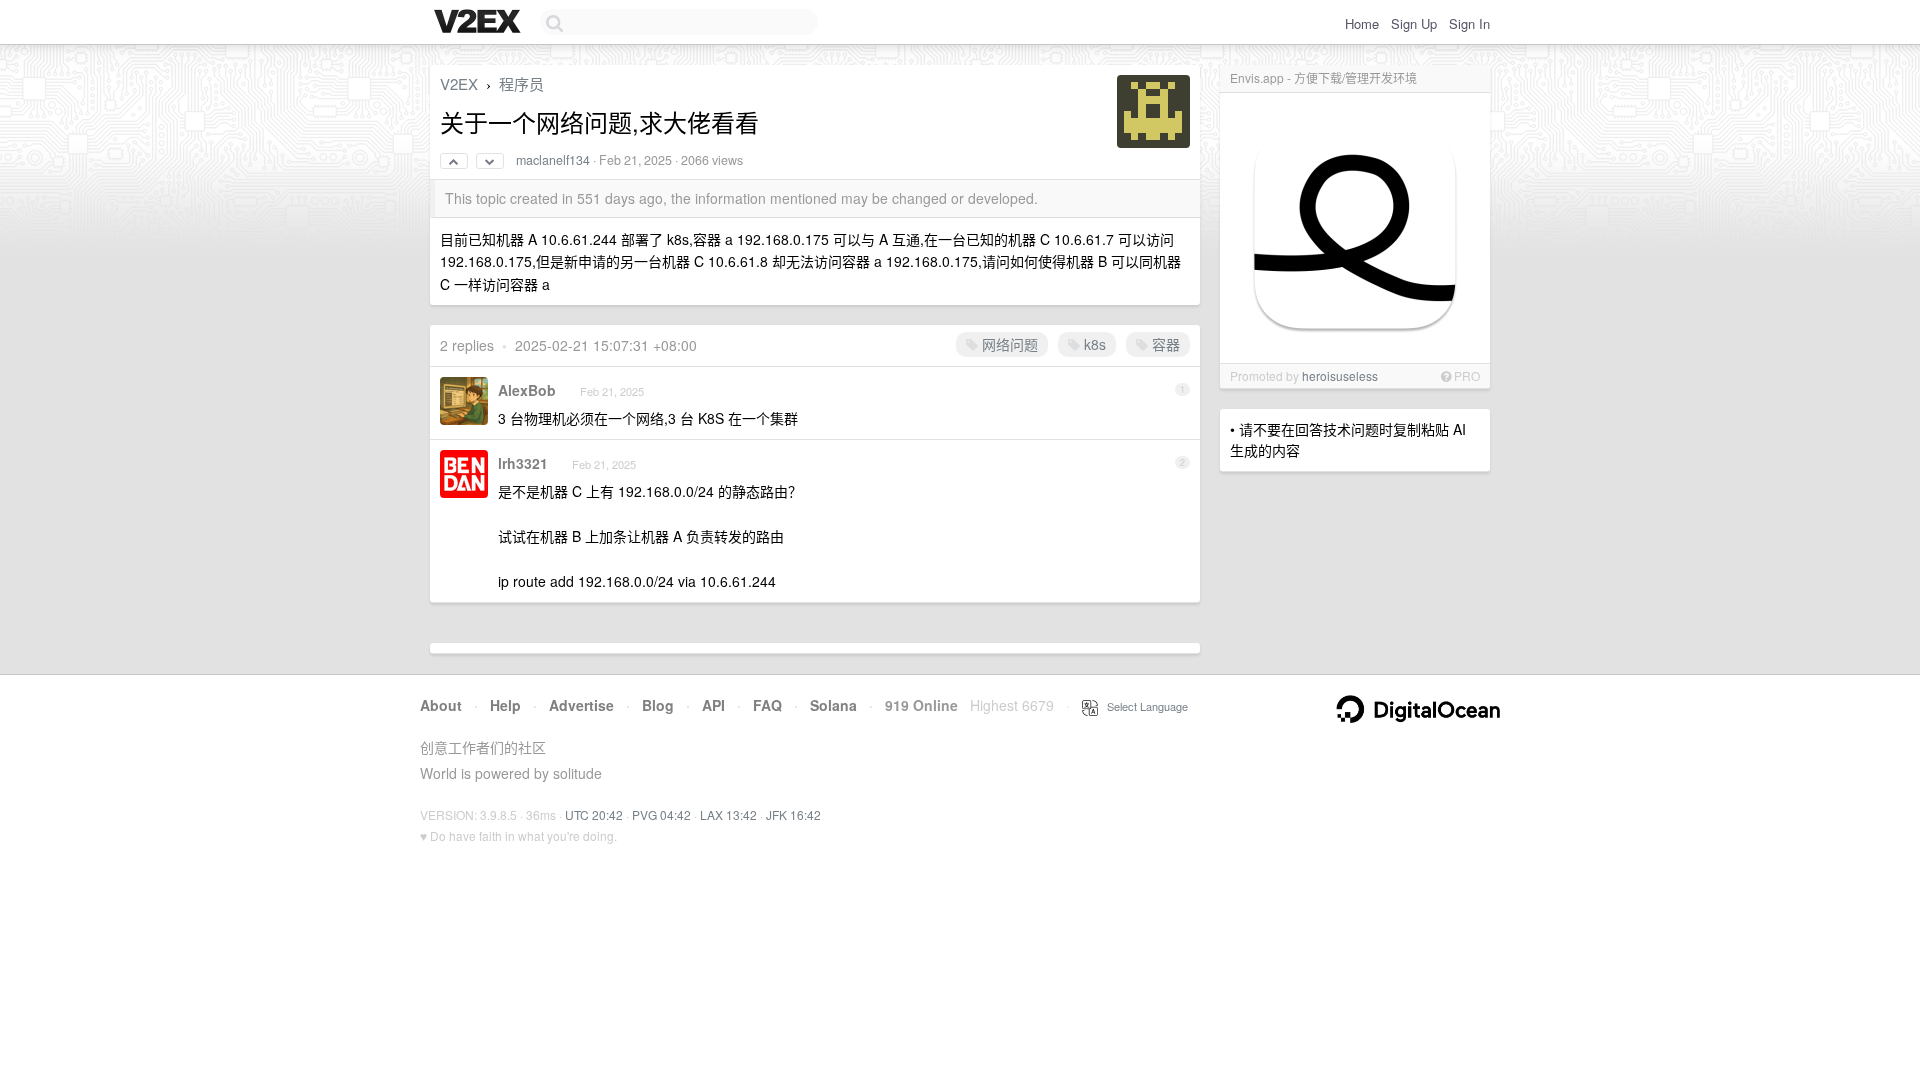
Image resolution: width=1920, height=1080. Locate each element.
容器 (1164, 344)
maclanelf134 (553, 160)
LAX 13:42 (728, 814)
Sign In (1469, 23)
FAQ (767, 705)
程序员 (521, 83)
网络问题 (1008, 344)
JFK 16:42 (793, 814)
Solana (833, 705)
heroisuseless (1340, 375)
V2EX (459, 83)
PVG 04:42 (661, 814)
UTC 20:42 (594, 814)
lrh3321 (523, 463)
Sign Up (1414, 23)
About (441, 705)
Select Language (1143, 706)
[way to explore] (480, 23)
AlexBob (527, 390)
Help (505, 705)
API (713, 705)
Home (1362, 23)
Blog (658, 705)
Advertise (581, 705)
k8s (1093, 344)
